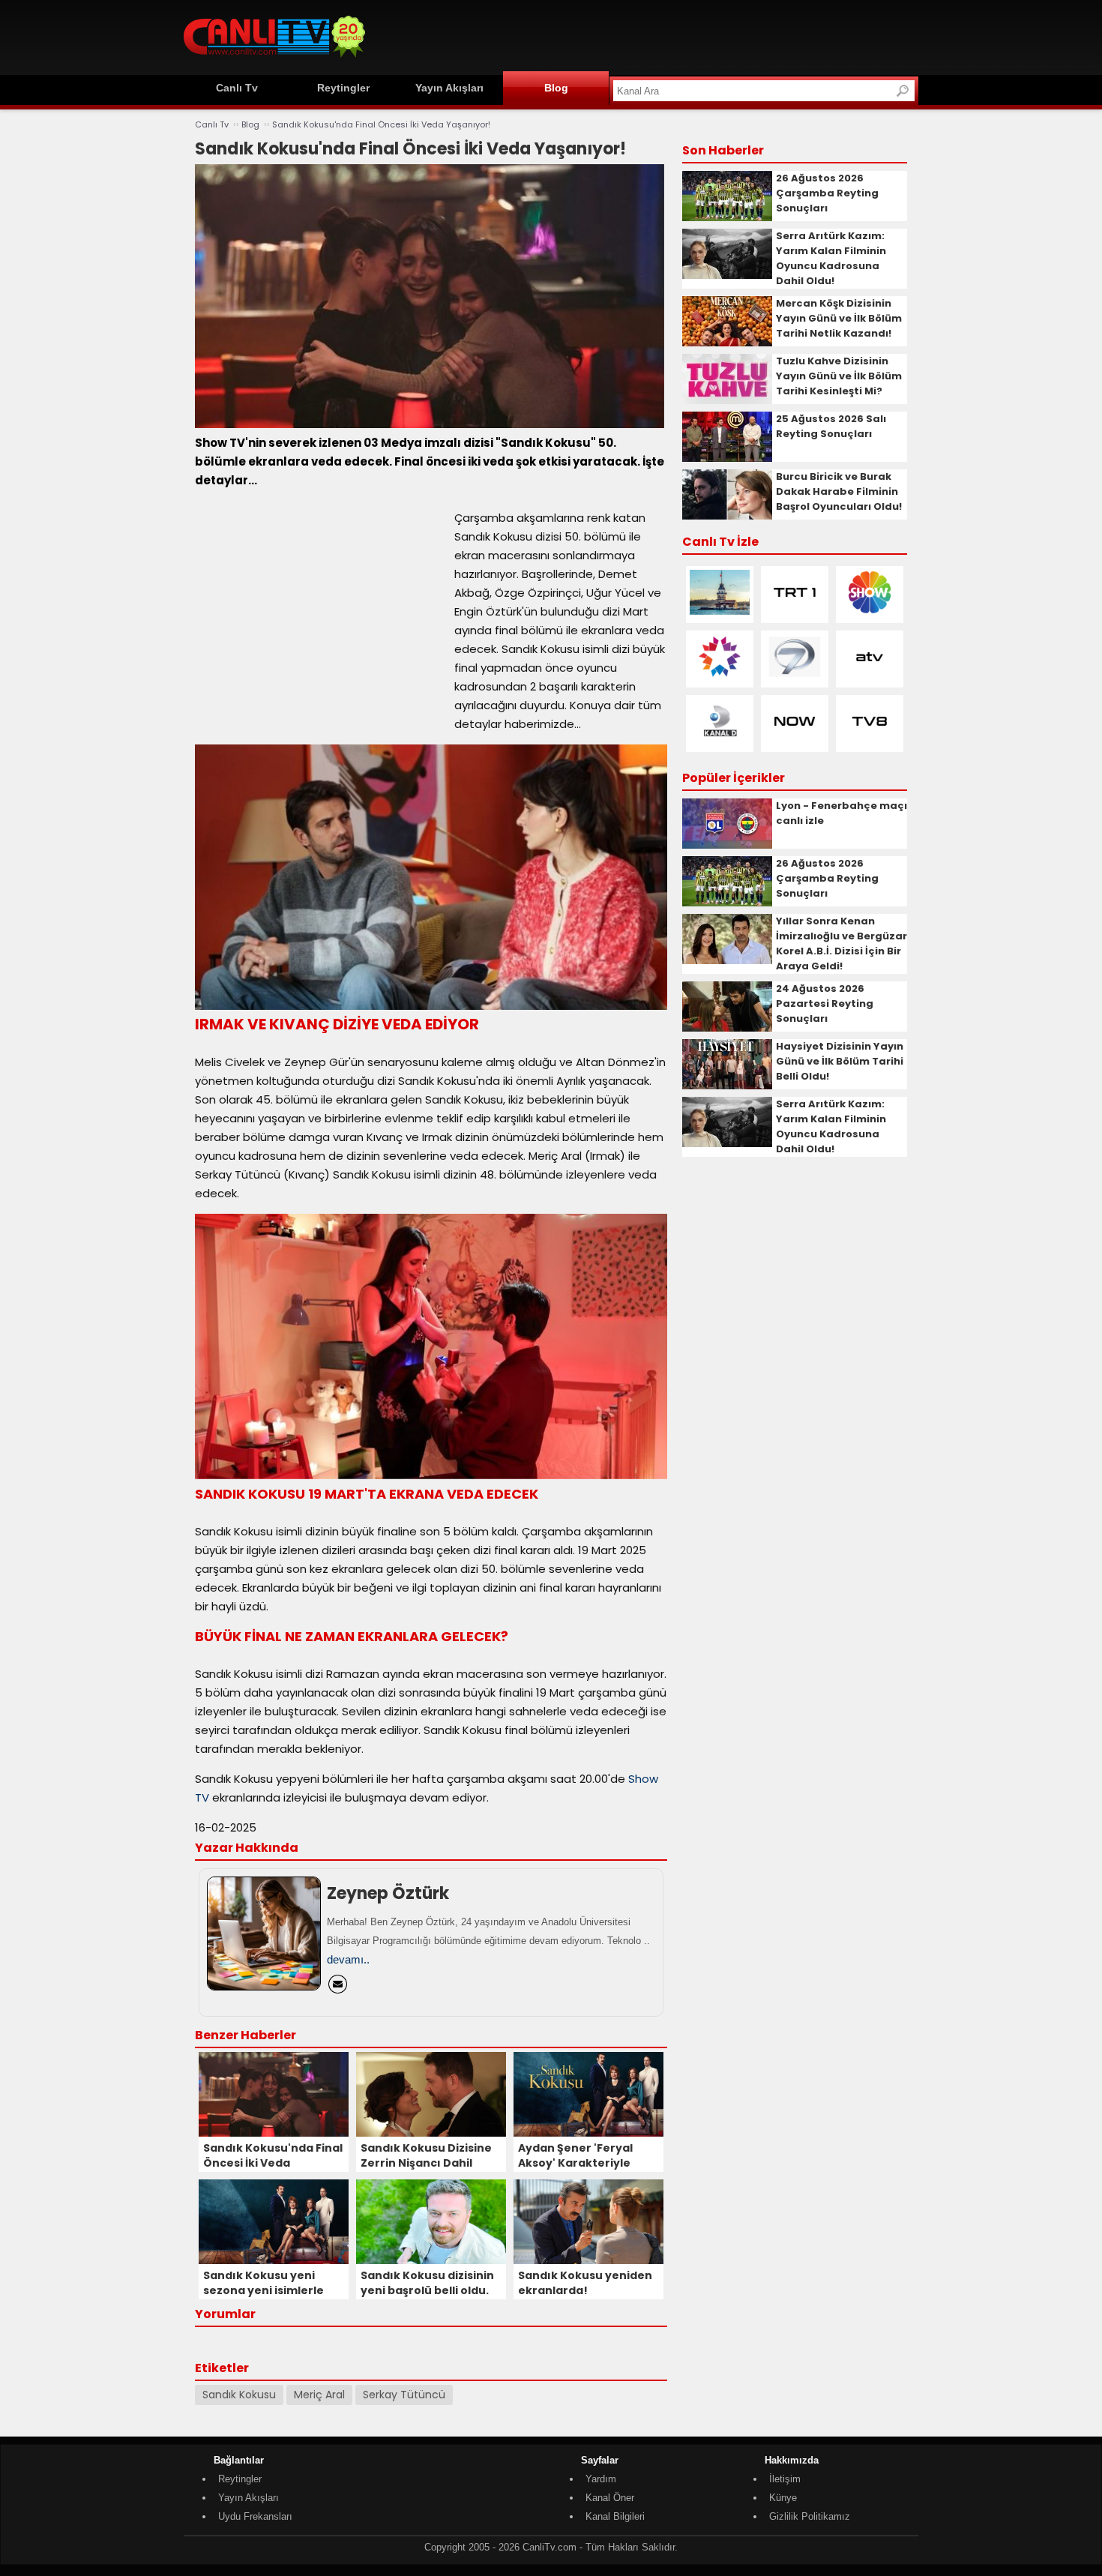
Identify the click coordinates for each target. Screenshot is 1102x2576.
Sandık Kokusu (239, 2395)
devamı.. (348, 1959)
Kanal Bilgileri (615, 2516)
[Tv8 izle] (870, 740)
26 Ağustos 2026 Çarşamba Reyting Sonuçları (827, 193)
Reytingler (343, 88)
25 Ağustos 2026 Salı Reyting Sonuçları (831, 426)
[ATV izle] (870, 676)
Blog (556, 88)
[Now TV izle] (795, 740)
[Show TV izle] (870, 611)
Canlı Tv (237, 88)
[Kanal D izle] (720, 740)
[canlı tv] (274, 60)
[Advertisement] (645, 35)
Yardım (601, 2479)
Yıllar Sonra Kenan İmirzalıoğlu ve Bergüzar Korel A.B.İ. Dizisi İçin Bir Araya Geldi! (841, 944)
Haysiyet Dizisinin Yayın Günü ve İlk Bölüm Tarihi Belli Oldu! (840, 1061)
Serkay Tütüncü (404, 2395)
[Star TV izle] (720, 676)
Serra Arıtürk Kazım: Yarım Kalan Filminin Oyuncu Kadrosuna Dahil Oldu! (831, 258)
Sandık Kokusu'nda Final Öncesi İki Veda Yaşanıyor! (381, 124)
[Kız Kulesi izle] (720, 611)
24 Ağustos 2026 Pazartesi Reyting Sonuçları (825, 1003)
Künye (783, 2498)
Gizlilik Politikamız (810, 2516)
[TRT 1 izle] (795, 611)
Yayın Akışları (449, 88)
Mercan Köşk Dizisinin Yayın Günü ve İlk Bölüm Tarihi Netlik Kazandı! (839, 318)
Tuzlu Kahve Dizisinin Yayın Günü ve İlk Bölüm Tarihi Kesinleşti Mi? (839, 376)
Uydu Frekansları (255, 2516)
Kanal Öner (610, 2498)
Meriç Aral (319, 2395)
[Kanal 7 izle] (795, 676)
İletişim (785, 2479)
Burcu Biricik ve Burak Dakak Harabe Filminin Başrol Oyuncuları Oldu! (839, 491)
